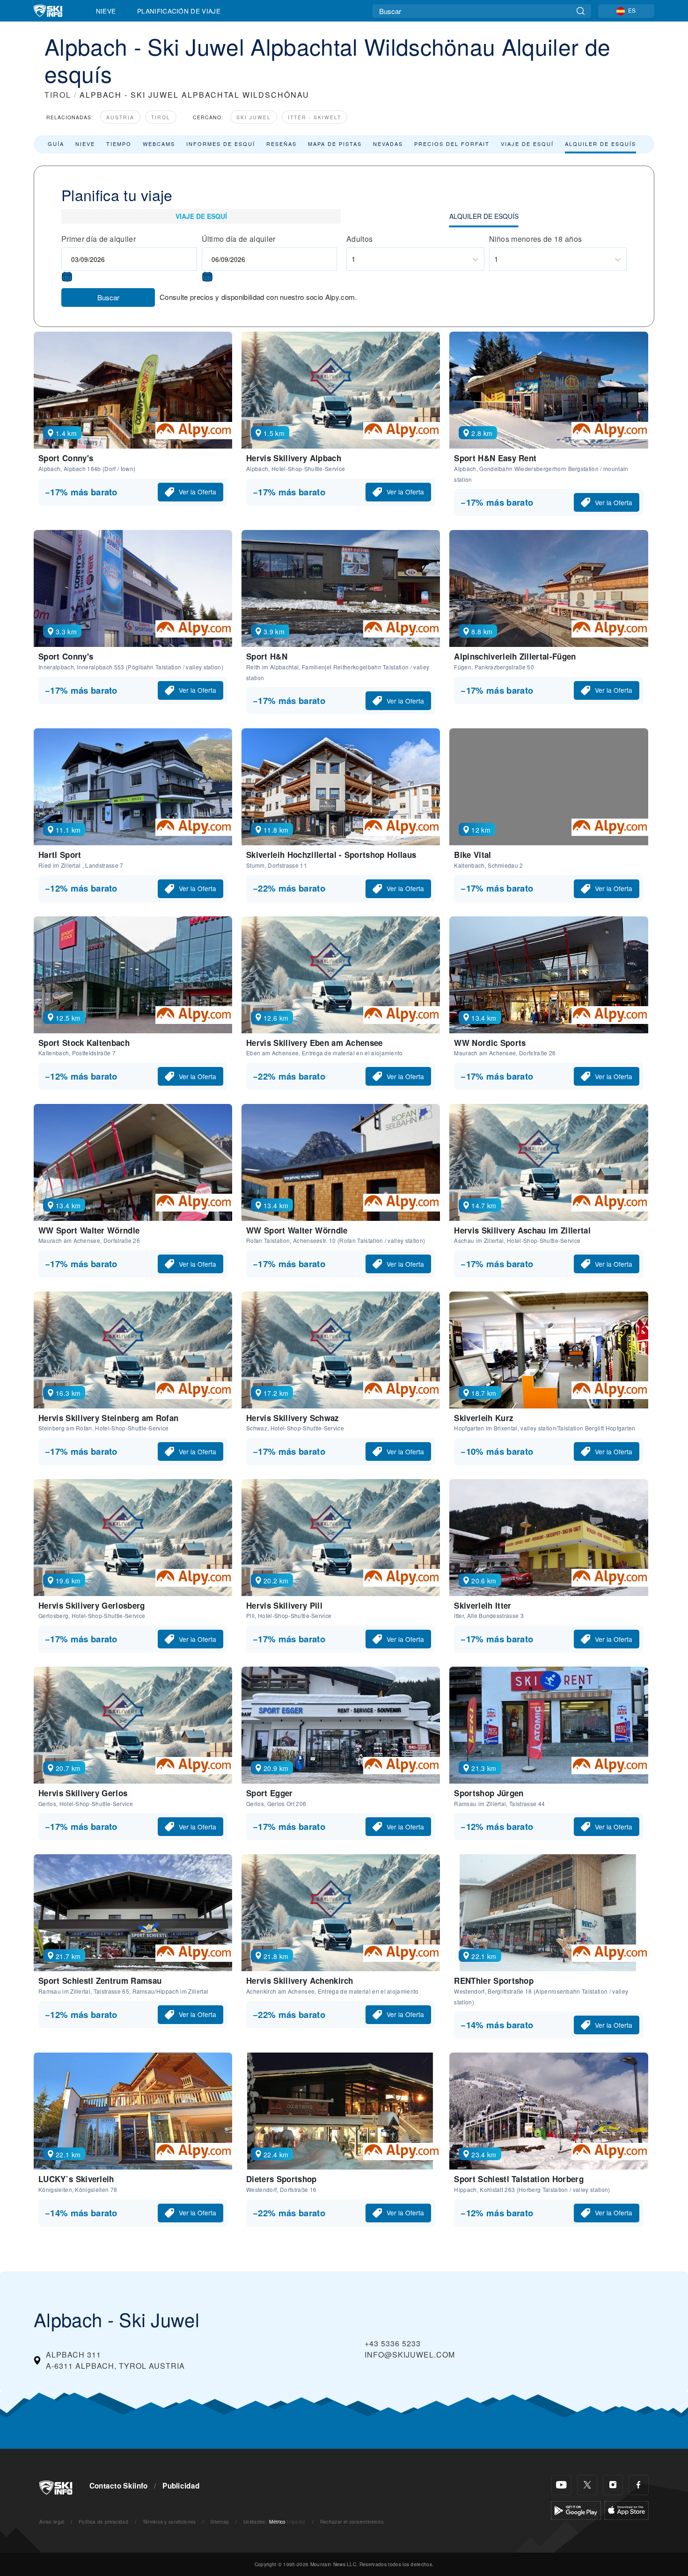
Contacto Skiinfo (119, 2486)
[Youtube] (561, 2485)
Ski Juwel (254, 117)
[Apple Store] (626, 2509)
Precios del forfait (452, 144)
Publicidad (181, 2486)
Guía (56, 144)
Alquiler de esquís (600, 144)
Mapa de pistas (335, 144)
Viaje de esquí (527, 144)
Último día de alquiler (239, 239)
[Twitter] (587, 2485)
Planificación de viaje (179, 11)
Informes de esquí (221, 144)
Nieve (106, 11)
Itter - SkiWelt (315, 117)
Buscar (108, 297)
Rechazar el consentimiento (352, 2522)
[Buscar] (581, 11)
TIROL (58, 95)
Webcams (159, 144)
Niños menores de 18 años (536, 239)
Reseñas (282, 144)
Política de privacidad (103, 2522)
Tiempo (119, 144)
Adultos (359, 239)
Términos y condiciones (169, 2522)
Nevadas (388, 144)
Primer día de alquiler (99, 239)
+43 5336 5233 (393, 2343)
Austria (120, 117)
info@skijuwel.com (410, 2355)
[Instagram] (613, 2485)
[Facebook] (639, 2485)
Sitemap (220, 2522)
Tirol (161, 117)
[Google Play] (576, 2509)
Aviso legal (52, 2522)
